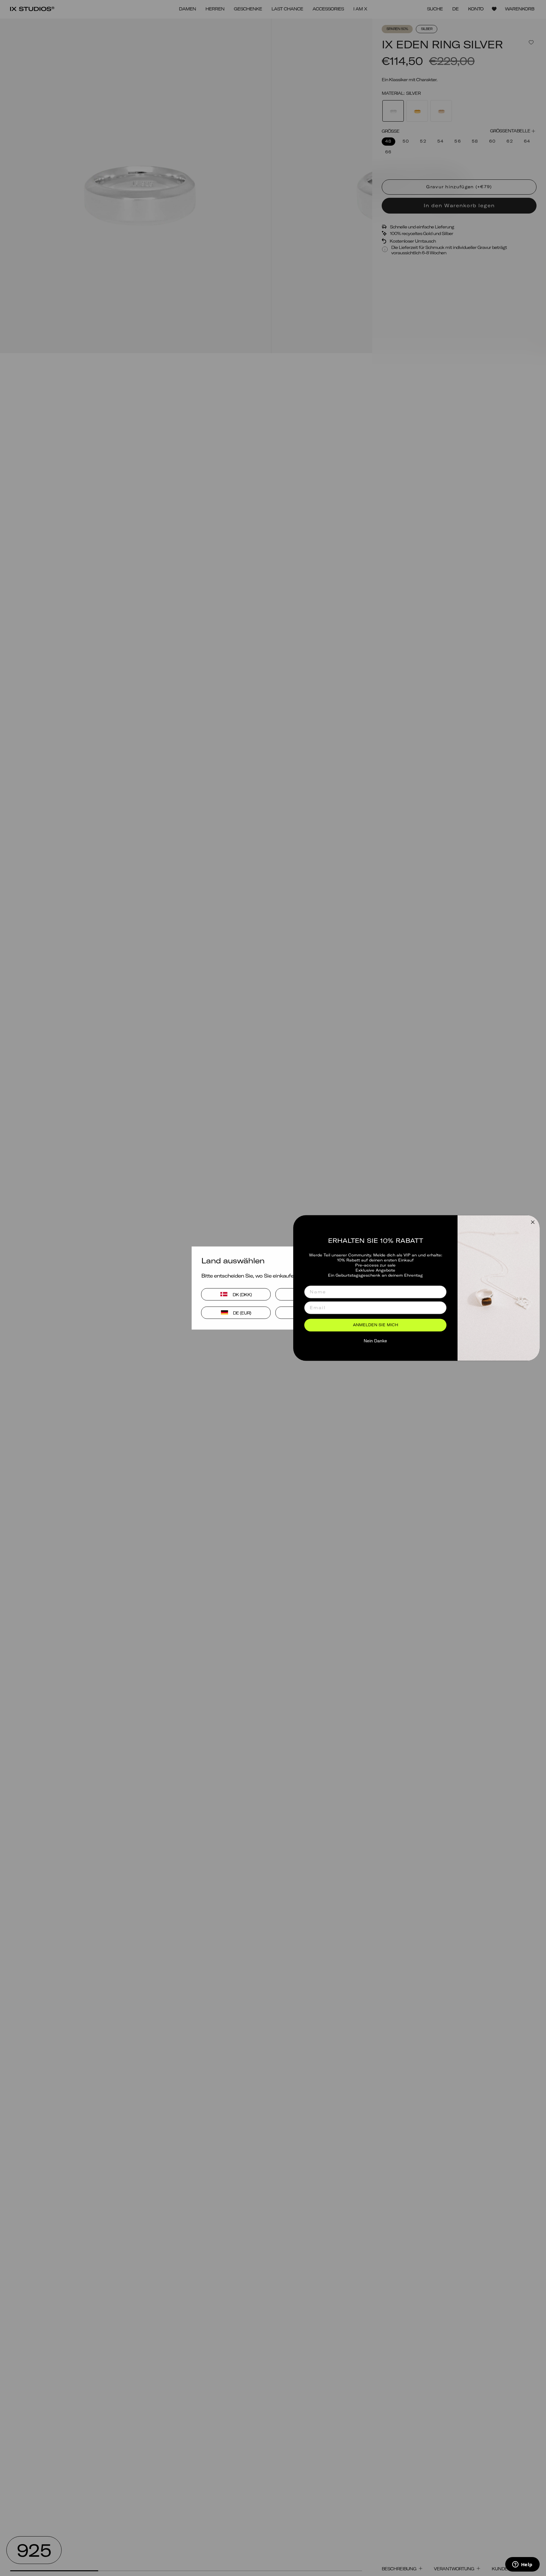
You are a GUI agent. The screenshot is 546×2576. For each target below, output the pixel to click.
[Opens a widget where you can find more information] (522, 2565)
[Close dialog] (533, 1222)
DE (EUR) (242, 1312)
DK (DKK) (242, 1294)
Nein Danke (375, 1341)
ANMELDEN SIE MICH (376, 1325)
